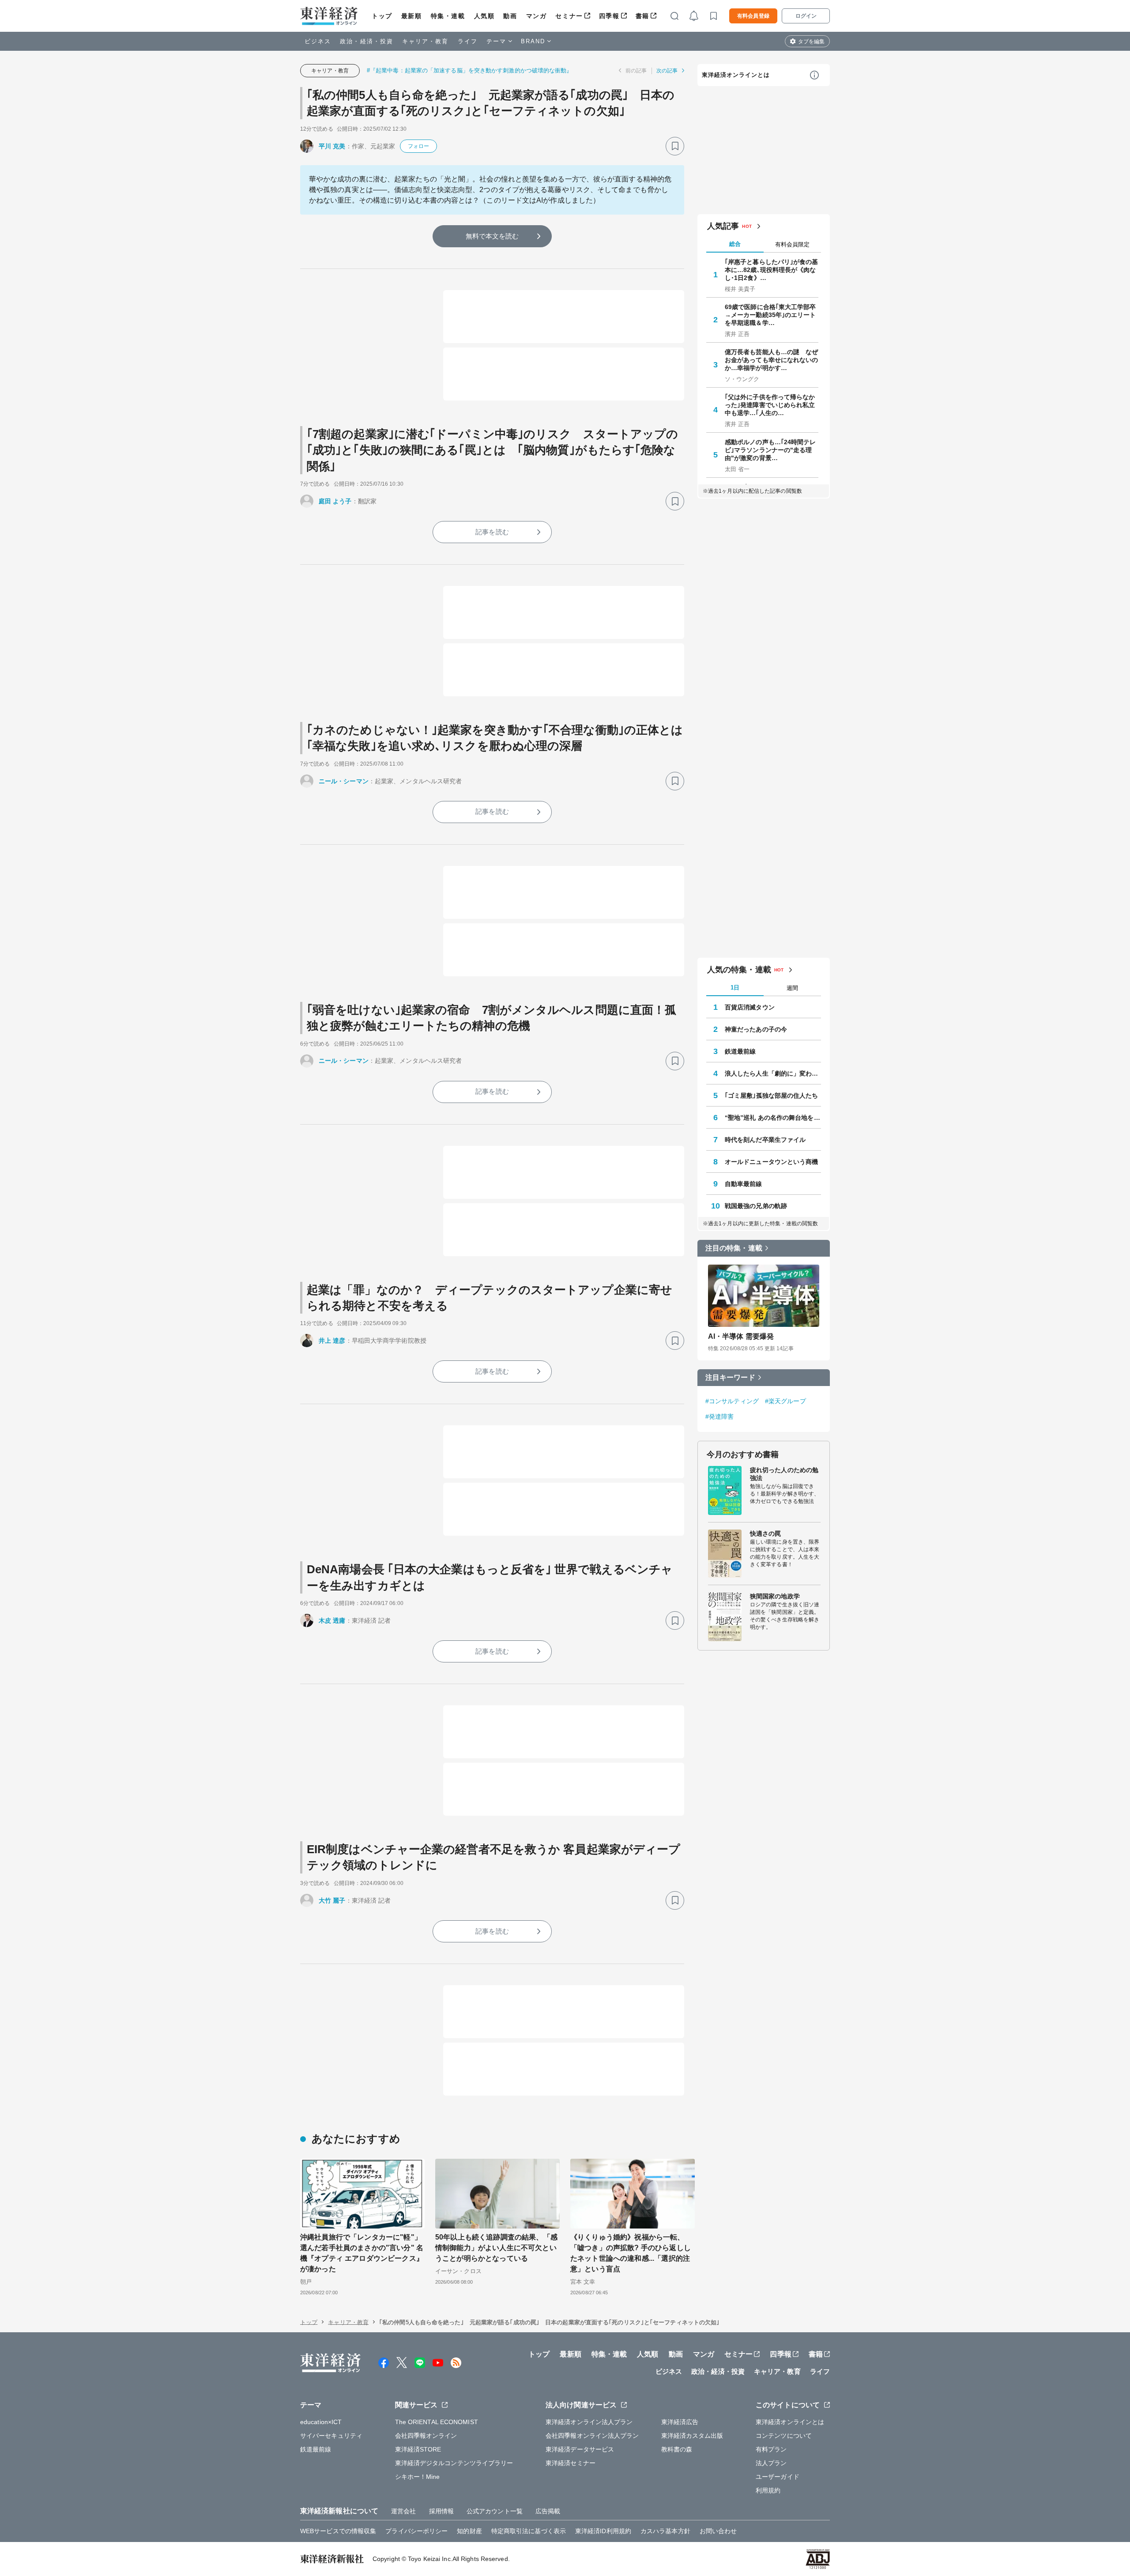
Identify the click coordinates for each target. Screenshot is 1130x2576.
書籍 (642, 16)
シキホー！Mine (418, 2477)
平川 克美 (332, 146)
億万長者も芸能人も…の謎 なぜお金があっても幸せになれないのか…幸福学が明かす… (772, 360)
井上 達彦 (332, 1341)
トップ (382, 16)
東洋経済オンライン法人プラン (589, 2422)
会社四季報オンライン (426, 2436)
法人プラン (771, 2463)
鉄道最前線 (740, 1051)
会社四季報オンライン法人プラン (592, 2436)
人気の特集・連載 (739, 970)
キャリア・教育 (426, 41)
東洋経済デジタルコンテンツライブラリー (454, 2463)
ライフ (468, 41)
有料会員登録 (753, 16)
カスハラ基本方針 (665, 2531)
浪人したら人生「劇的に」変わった (773, 1073)
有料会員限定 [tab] (792, 244)
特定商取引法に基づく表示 (529, 2531)
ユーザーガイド (778, 2477)
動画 (510, 16)
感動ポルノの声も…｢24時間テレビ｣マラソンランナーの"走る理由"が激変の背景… (770, 450)
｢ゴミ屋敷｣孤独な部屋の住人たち (772, 1095)
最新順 (412, 16)
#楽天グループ (785, 1401)
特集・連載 (448, 16)
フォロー (418, 146)
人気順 (484, 16)
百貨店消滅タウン (750, 1007)
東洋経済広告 (680, 2422)
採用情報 (441, 2511)
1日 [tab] (735, 988)
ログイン (806, 16)
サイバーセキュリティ (331, 2436)
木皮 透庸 (332, 1620)
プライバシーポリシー (416, 2531)
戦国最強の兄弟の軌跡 (756, 1206)
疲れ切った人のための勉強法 (784, 1474)
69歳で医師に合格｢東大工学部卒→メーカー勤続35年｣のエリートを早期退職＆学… (770, 315)
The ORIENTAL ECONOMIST (437, 2422)
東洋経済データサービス (580, 2449)
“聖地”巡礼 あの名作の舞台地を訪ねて (773, 1118)
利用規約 (768, 2490)
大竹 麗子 (332, 1900)
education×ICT (321, 2422)
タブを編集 (811, 42)
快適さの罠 (766, 1534)
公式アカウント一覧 (495, 2511)
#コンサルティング (732, 1401)
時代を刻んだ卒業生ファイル (765, 1140)
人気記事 (723, 226)
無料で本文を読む (492, 236)
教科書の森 (677, 2449)
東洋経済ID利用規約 (603, 2531)
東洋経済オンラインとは (736, 75)
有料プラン (771, 2449)
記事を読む (492, 532)
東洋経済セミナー (571, 2463)
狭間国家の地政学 (775, 1596)
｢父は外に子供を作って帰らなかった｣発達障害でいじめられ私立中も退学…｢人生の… (770, 405)
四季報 (609, 16)
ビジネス (318, 41)
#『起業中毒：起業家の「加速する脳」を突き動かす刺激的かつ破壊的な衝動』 (470, 70)
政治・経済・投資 (367, 41)
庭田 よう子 (335, 501)
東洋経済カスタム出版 (692, 2436)
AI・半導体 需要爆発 (741, 1336)
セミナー (569, 16)
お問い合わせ (718, 2531)
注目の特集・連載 (734, 1248)
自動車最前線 (744, 1184)
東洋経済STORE (418, 2449)
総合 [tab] (735, 244)
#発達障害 (720, 1416)
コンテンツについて (784, 2436)
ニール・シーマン (344, 781)
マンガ (537, 16)
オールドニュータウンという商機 (772, 1162)
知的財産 (469, 2531)
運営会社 (403, 2511)
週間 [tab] (792, 988)
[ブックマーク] (675, 146)
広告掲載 (548, 2511)
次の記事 (667, 71)
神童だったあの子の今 (756, 1029)
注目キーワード (730, 1377)
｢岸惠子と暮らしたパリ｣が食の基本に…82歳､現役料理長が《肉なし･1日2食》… (772, 270)
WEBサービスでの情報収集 (338, 2531)
